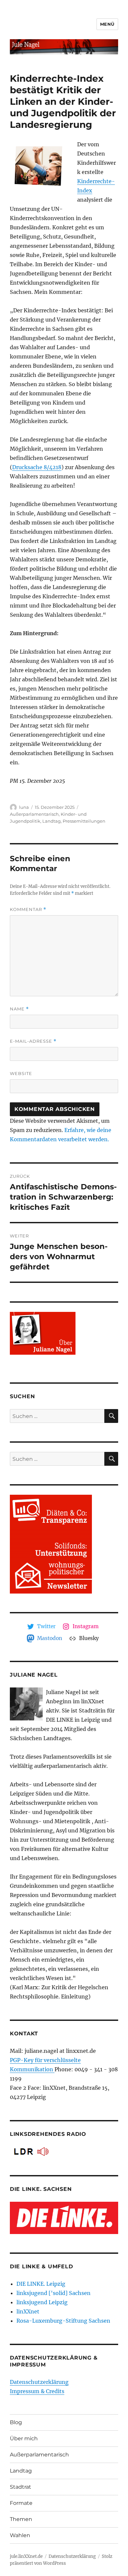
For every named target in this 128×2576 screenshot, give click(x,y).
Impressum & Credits (37, 2391)
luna (24, 807)
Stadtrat (21, 2487)
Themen (21, 2519)
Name (19, 1009)
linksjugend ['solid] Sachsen (53, 2293)
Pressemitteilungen (84, 821)
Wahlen (20, 2535)
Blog (16, 2422)
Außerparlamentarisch (34, 814)
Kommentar (28, 909)
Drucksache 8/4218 (37, 467)
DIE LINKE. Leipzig (41, 2284)
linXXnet (28, 2311)
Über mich (24, 2438)
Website (21, 1073)
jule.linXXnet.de (26, 2556)
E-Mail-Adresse (33, 1041)
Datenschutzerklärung (39, 2382)
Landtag (52, 821)
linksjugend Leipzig (42, 2302)
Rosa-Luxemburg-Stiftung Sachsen (63, 2321)
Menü (107, 24)
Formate (21, 2503)
